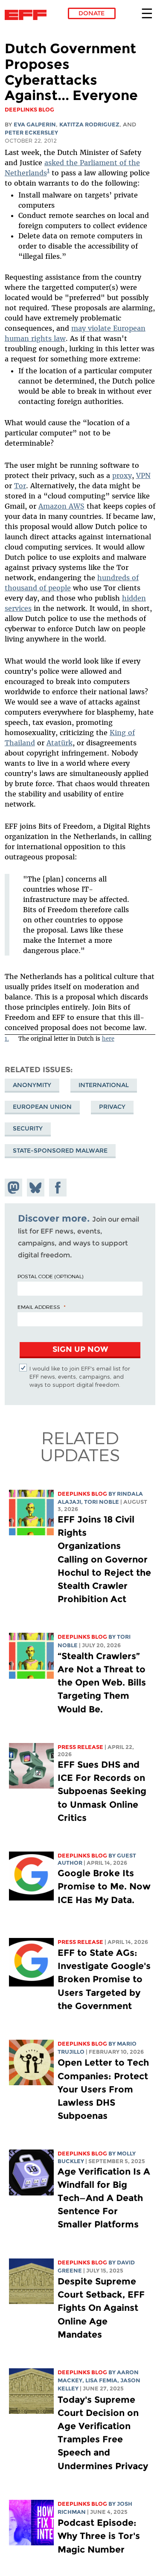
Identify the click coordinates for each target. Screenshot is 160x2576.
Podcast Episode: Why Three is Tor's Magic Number (99, 2536)
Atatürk (60, 743)
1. (7, 1039)
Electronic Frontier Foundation (28, 15)
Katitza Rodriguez (89, 125)
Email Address (39, 1307)
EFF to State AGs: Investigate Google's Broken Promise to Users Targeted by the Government (104, 1979)
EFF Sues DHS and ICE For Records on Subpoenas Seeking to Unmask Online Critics (102, 1791)
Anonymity (32, 1085)
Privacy (112, 1107)
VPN (143, 475)
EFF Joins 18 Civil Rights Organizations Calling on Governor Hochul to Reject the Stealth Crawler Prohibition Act (104, 1559)
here (108, 1039)
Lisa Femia (101, 2380)
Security (28, 1128)
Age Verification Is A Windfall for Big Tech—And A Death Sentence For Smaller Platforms (104, 2198)
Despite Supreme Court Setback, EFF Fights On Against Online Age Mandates (101, 2308)
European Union (42, 1107)
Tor (20, 486)
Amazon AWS (61, 506)
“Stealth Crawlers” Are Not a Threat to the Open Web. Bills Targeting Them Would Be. (102, 1683)
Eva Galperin (35, 125)
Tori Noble (102, 1502)
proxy (122, 475)
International (104, 1085)
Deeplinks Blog (82, 1494)
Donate (92, 13)
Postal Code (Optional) (50, 1276)
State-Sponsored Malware (60, 1151)
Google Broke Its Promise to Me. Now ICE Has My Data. (104, 1886)
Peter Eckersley (31, 133)
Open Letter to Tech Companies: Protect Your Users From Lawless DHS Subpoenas (103, 2089)
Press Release (80, 1747)
